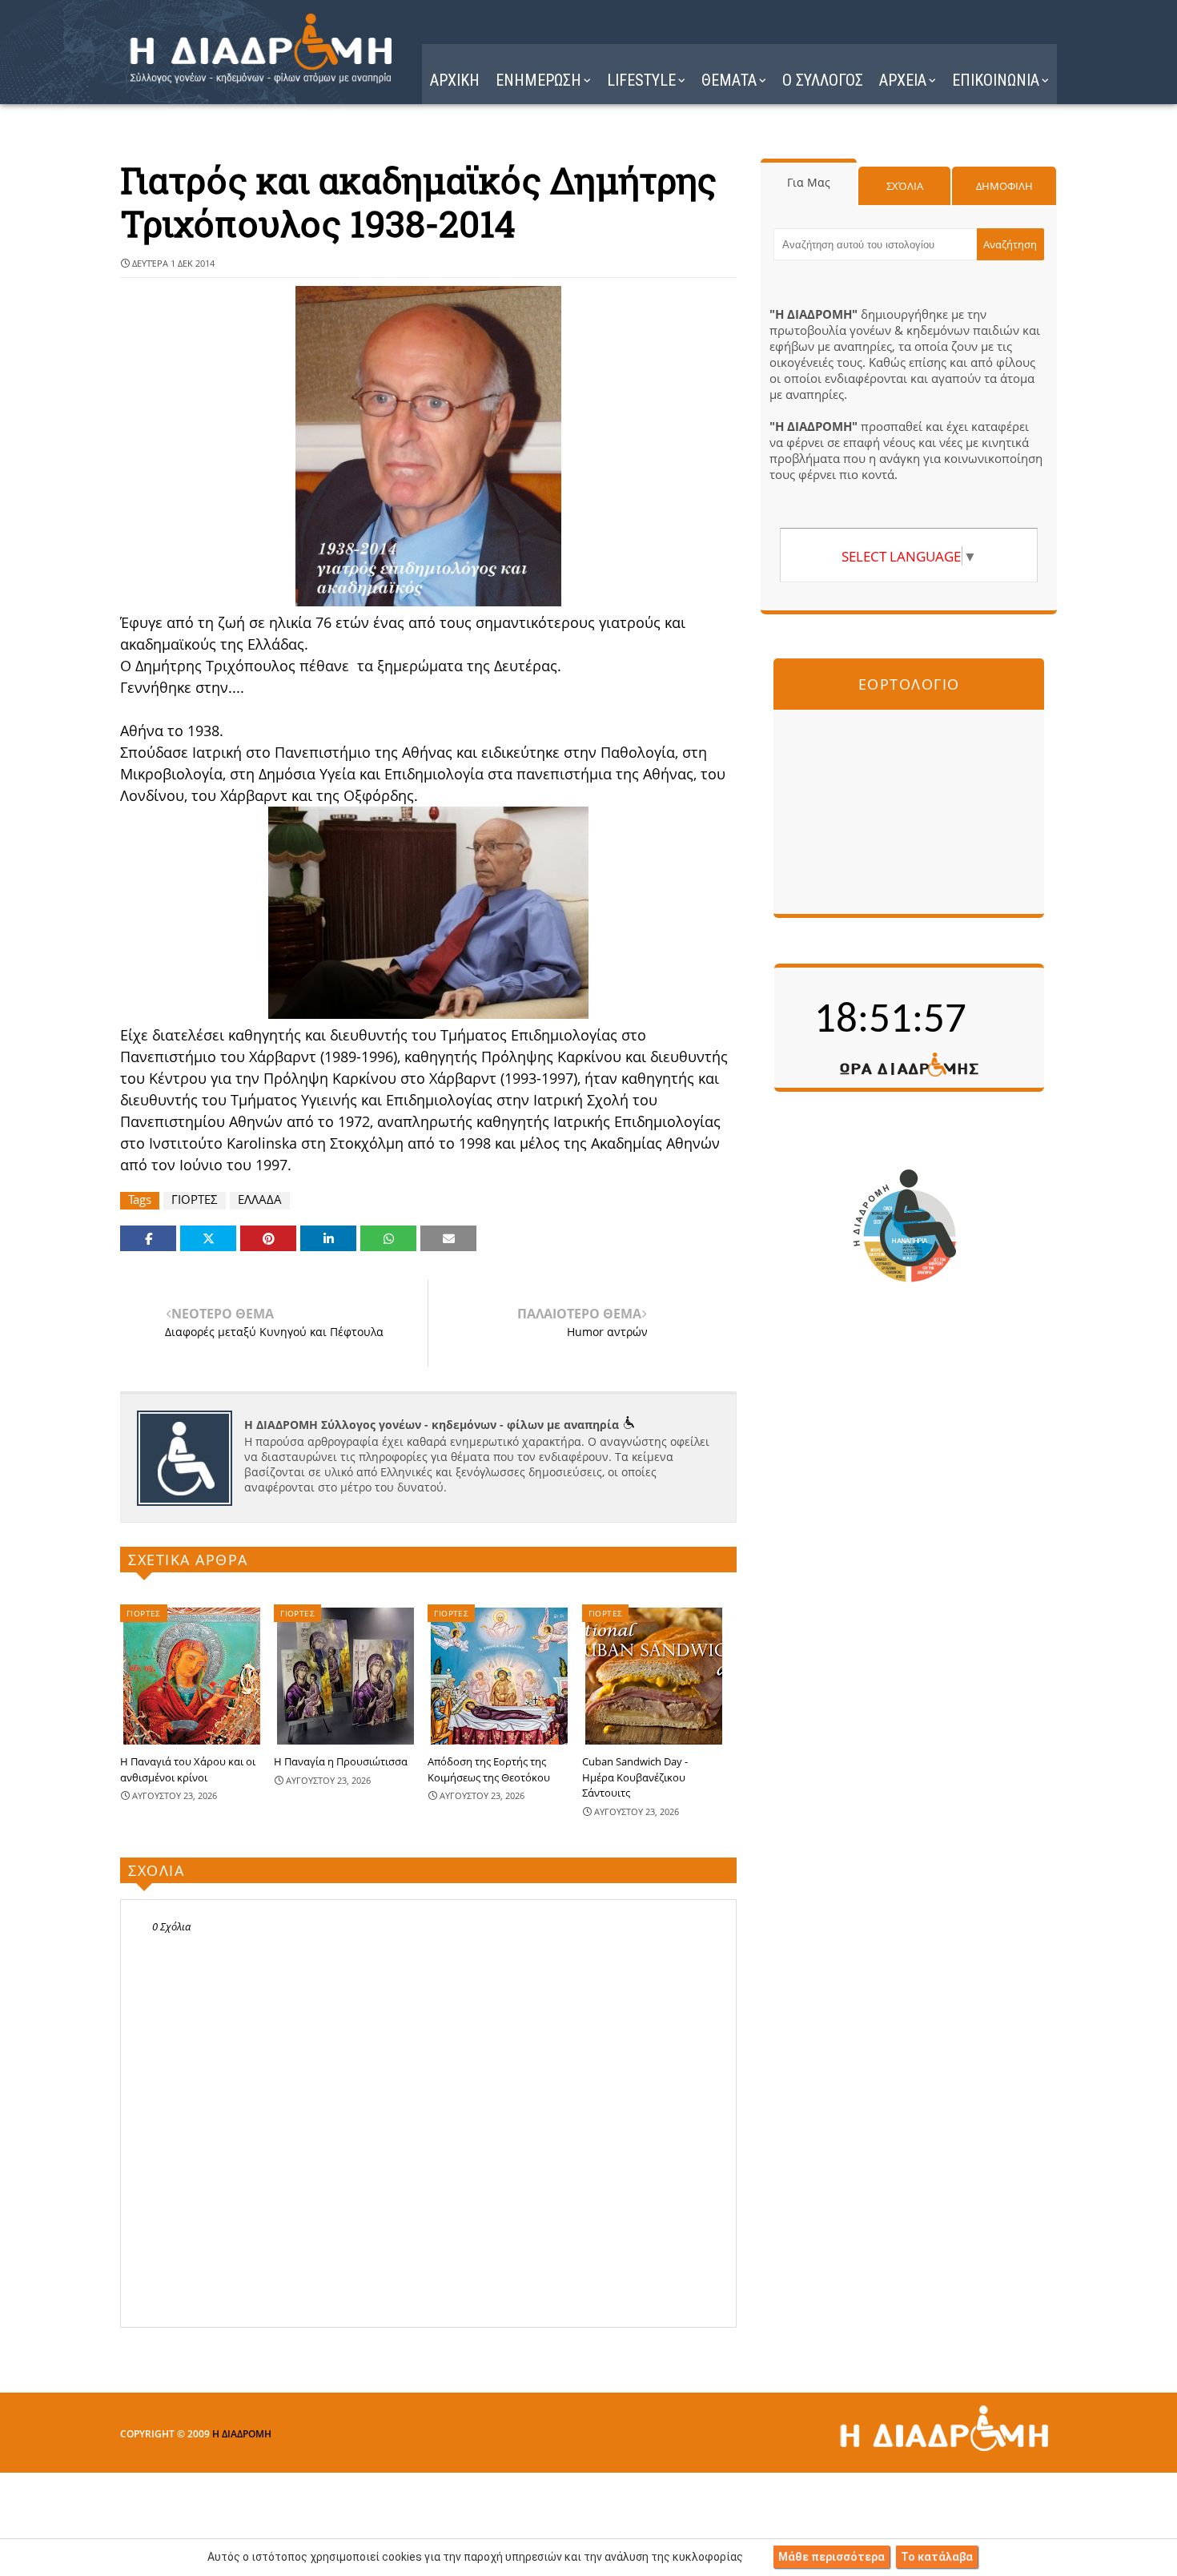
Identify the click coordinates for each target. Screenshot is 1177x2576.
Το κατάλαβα (937, 2557)
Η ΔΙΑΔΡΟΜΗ (242, 2434)
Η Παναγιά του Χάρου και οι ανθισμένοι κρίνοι (188, 1769)
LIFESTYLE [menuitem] (641, 80)
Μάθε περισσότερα (832, 2557)
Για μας (809, 182)
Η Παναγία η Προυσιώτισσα (341, 1761)
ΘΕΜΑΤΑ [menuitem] (729, 80)
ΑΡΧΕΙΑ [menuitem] (903, 80)
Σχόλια (905, 186)
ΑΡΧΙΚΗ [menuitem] (455, 80)
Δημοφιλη (1004, 186)
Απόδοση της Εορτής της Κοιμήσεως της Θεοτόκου (489, 1769)
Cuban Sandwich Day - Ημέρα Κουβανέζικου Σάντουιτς (635, 1777)
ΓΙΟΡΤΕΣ (195, 1199)
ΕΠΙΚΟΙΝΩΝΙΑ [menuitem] (996, 80)
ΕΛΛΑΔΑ (260, 1199)
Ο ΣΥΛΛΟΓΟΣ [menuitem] (823, 80)
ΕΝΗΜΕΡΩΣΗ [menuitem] (538, 80)
